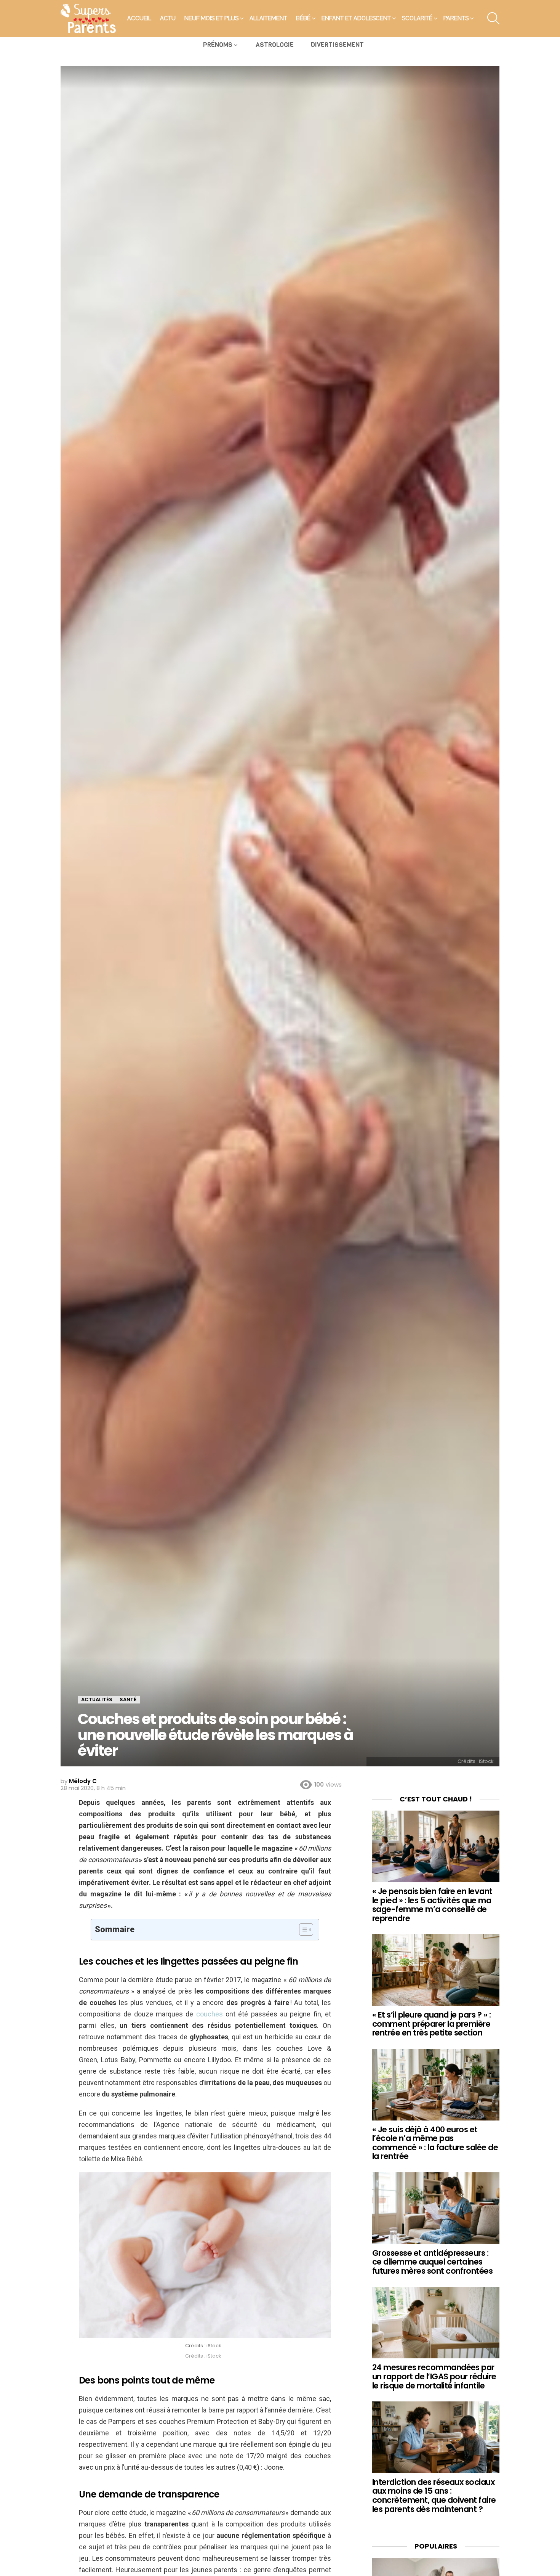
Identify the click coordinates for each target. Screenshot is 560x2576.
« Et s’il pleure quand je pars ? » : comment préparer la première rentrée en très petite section (431, 2024)
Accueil (139, 18)
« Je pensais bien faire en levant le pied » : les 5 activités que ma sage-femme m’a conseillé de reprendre (432, 1905)
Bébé (303, 18)
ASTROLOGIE (275, 45)
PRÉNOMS (218, 45)
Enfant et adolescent (356, 18)
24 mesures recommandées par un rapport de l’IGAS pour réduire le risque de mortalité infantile (434, 2376)
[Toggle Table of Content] (302, 1930)
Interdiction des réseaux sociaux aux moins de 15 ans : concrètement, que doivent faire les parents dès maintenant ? (434, 2496)
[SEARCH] (493, 18)
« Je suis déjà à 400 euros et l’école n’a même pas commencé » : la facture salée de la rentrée (435, 2143)
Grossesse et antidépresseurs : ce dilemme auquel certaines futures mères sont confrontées (432, 2262)
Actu (168, 18)
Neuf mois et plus (211, 18)
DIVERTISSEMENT (337, 45)
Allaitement (268, 18)
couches (210, 2014)
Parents (456, 18)
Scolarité (417, 18)
